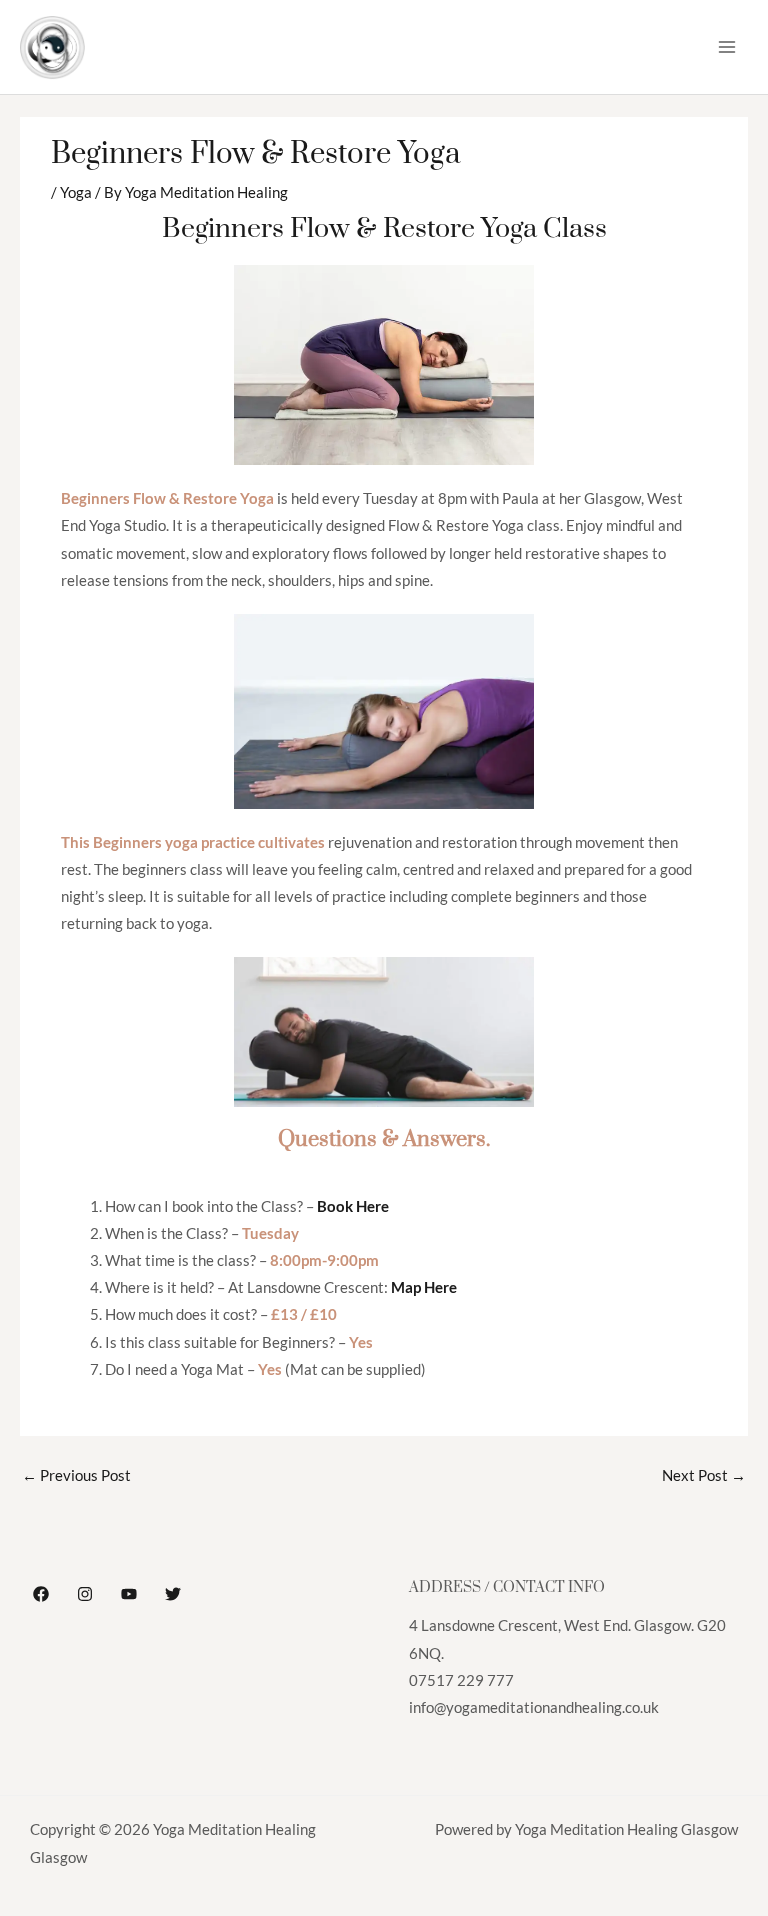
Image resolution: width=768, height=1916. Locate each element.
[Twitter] (173, 1594)
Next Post (704, 1475)
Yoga (76, 192)
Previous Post (76, 1475)
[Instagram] (85, 1594)
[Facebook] (41, 1594)
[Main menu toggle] (727, 47)
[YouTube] (129, 1594)
